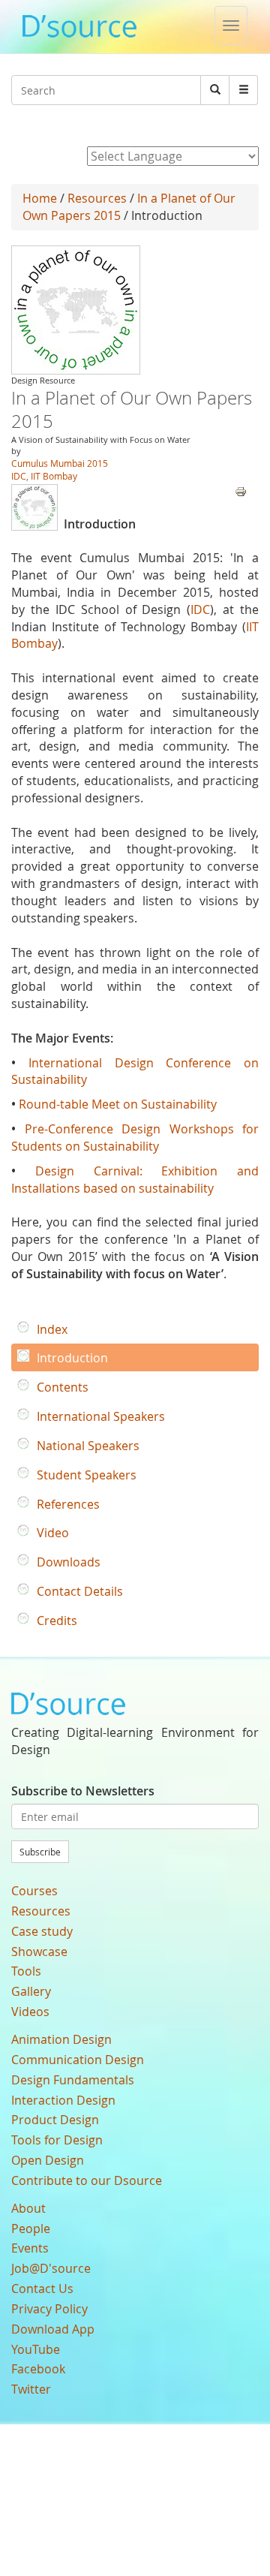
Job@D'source (51, 2268)
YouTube (36, 2349)
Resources (97, 198)
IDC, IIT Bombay (44, 476)
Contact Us (42, 2289)
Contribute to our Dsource (87, 2180)
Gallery (31, 1991)
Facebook (38, 2369)
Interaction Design (63, 2100)
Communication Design (78, 2060)
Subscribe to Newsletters (83, 1791)
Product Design (55, 2120)
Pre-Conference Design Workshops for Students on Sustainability (135, 1138)
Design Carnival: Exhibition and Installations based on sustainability (135, 1180)
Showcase (39, 1952)
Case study (42, 1931)
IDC (200, 609)
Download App (53, 2329)
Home (40, 198)
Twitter (31, 2389)
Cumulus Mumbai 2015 (60, 463)
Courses (34, 1891)
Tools (26, 1971)
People (31, 2228)
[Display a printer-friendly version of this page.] (241, 490)
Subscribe (40, 1852)
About (28, 2208)
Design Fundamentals (73, 2080)
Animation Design (61, 2039)
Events (30, 2248)
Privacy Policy (49, 2309)
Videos (30, 2012)
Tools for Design (57, 2140)
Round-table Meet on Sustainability (118, 1104)
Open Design (48, 2160)
